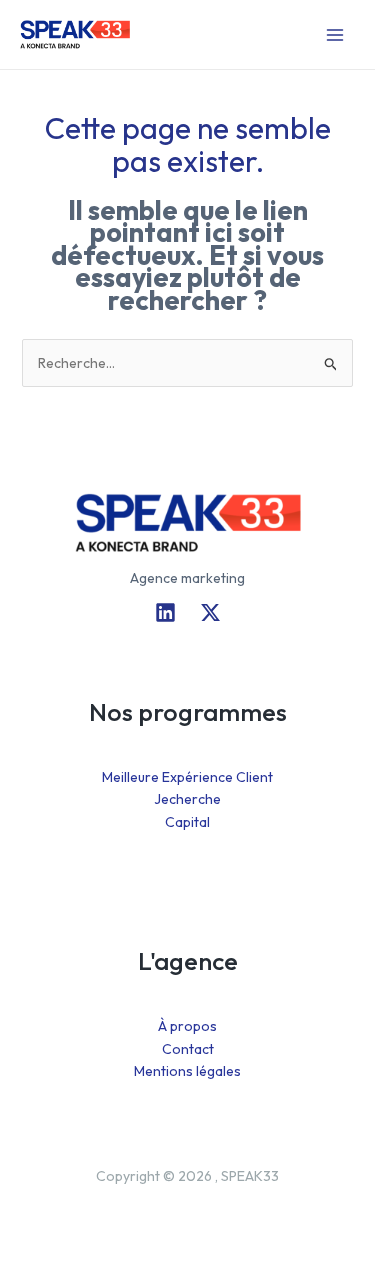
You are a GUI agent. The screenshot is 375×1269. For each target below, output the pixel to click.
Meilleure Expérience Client (187, 777)
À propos (187, 1026)
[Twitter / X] (210, 612)
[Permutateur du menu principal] (334, 34)
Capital (187, 822)
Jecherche (187, 799)
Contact (188, 1049)
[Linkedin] (165, 612)
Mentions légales (187, 1071)
